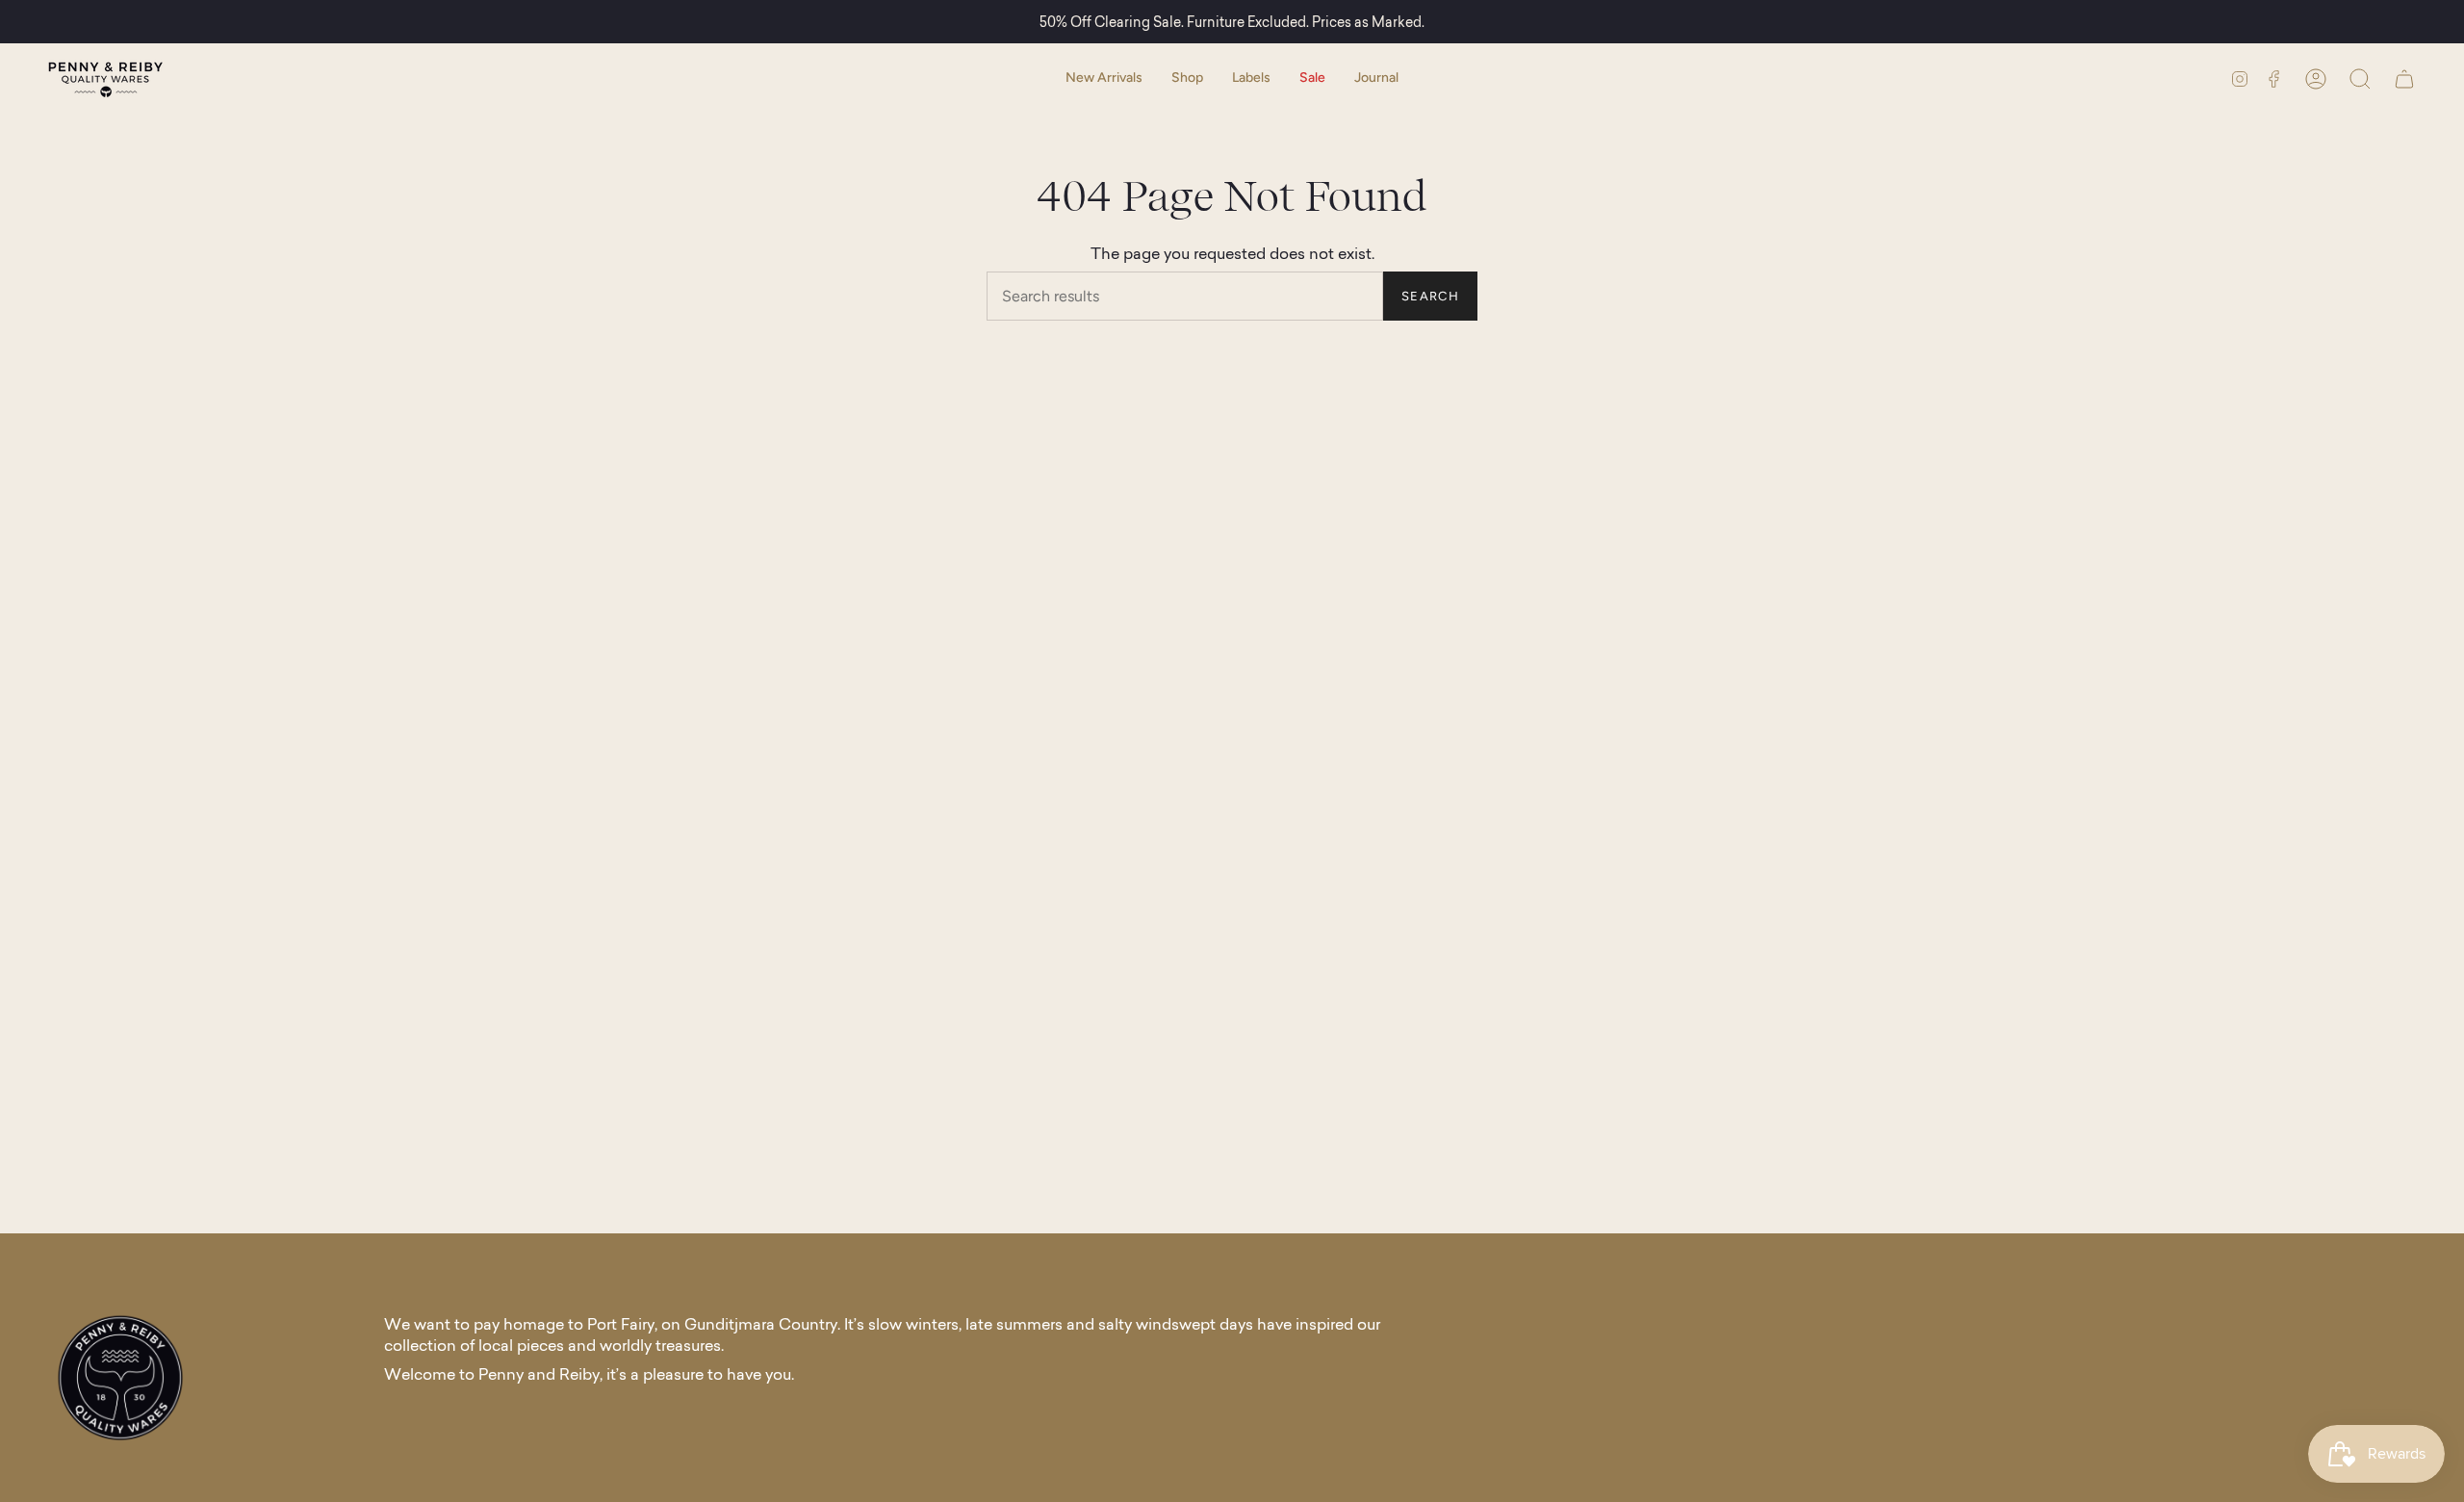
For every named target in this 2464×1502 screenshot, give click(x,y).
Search (1430, 296)
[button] (1187, 78)
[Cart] (2404, 78)
